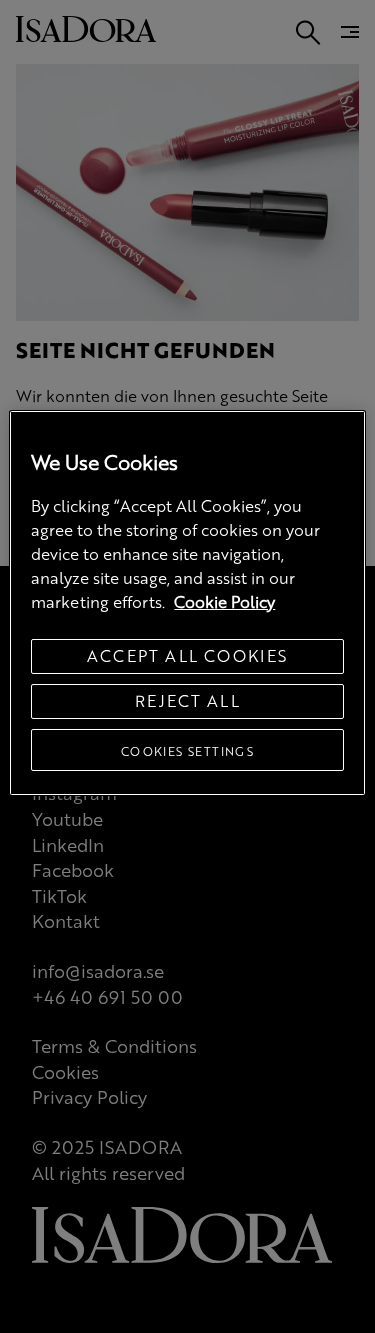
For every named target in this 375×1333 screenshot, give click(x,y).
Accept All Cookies (187, 655)
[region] (187, 603)
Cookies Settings (187, 751)
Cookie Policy (224, 601)
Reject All (187, 700)
